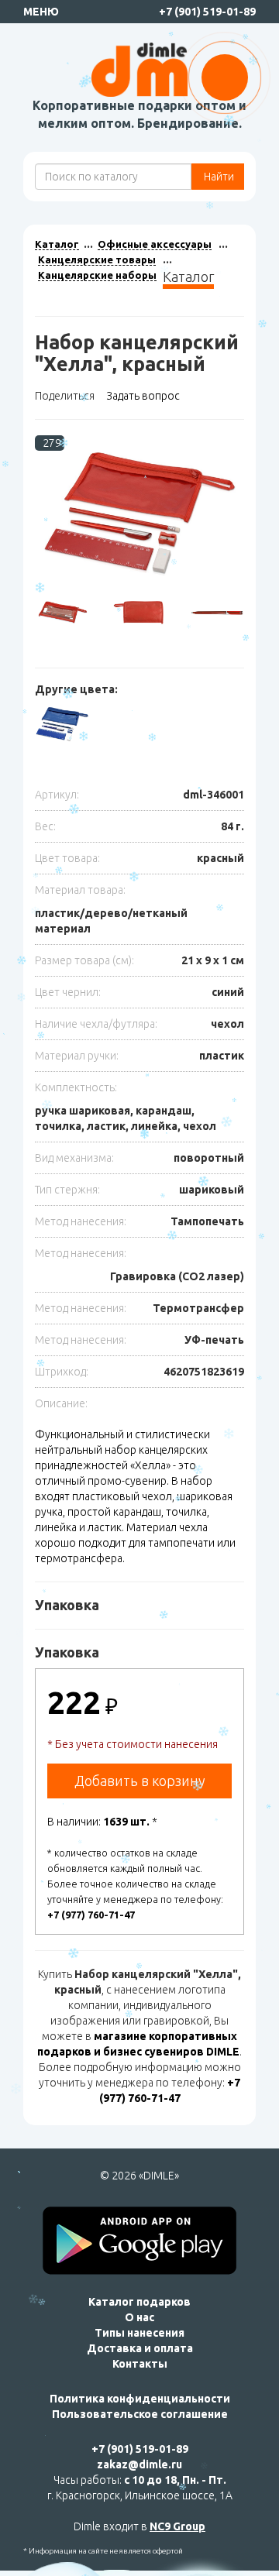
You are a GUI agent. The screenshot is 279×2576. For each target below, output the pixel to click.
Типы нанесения (139, 2333)
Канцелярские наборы (97, 275)
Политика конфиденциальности (140, 2399)
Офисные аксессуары (155, 244)
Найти (218, 177)
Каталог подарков (139, 2302)
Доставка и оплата (140, 2348)
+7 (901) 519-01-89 (207, 12)
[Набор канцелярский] (139, 514)
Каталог (57, 244)
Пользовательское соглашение (140, 2414)
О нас (139, 2317)
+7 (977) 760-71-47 (91, 1915)
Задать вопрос (143, 396)
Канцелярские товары (97, 259)
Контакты (140, 2364)
